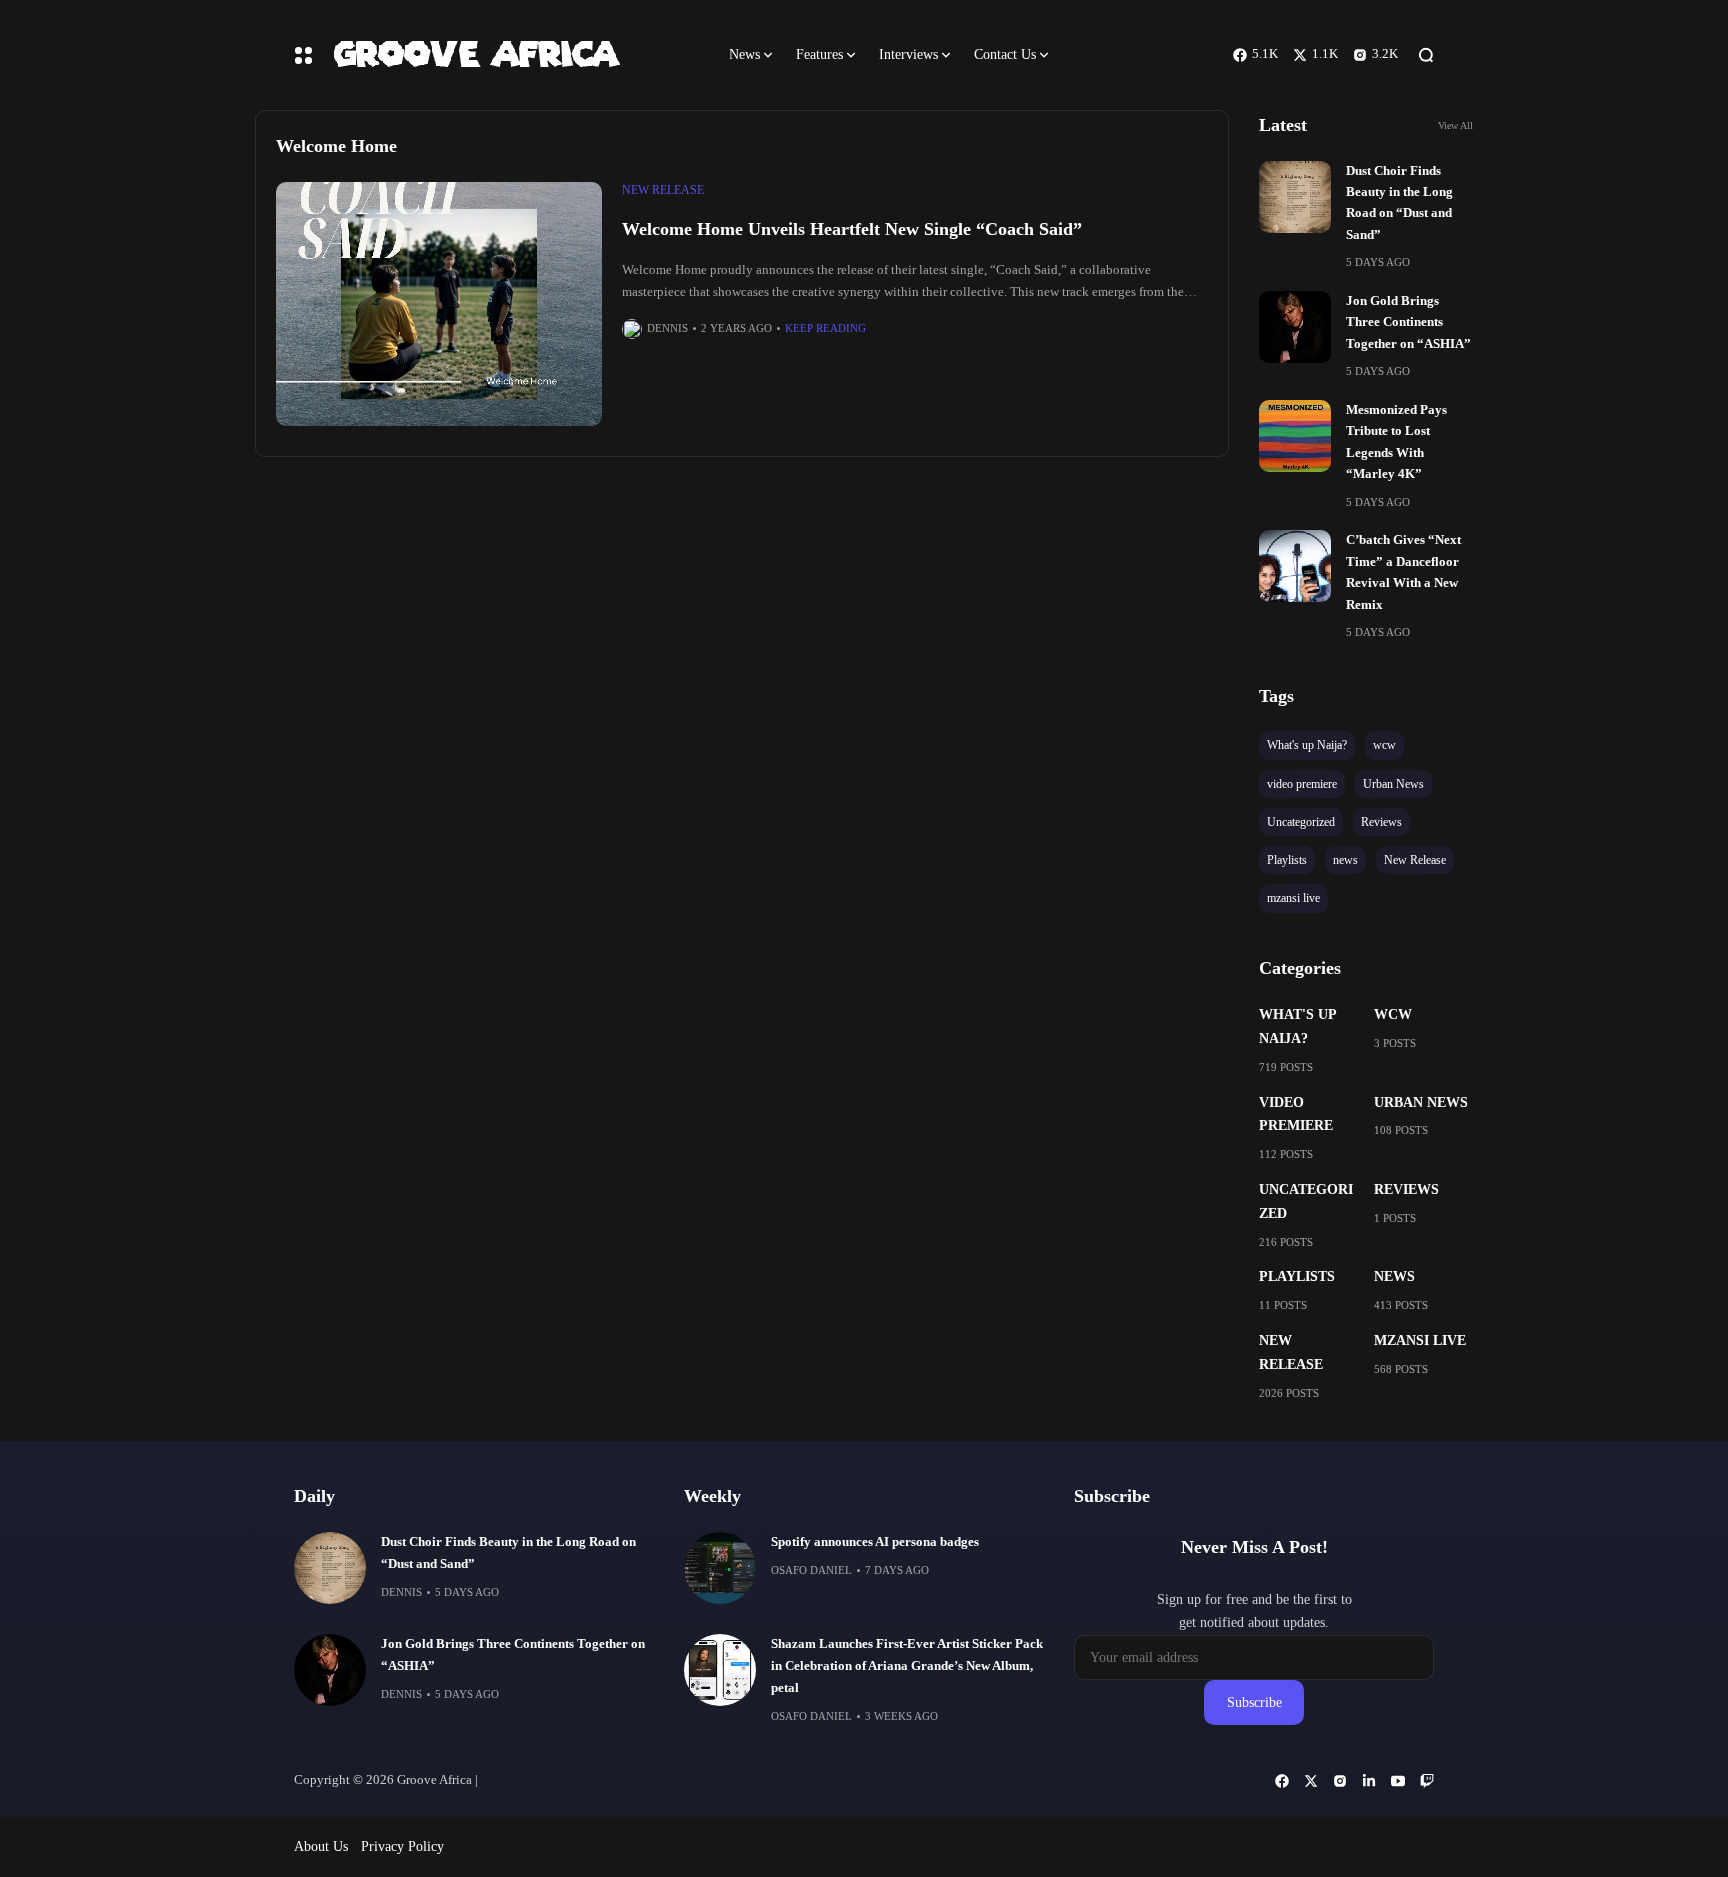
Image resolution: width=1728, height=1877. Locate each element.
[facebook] (1282, 1781)
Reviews (1406, 1189)
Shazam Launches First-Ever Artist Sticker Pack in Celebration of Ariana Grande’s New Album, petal (907, 1666)
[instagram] (1340, 1781)
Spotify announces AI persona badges (875, 1542)
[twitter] (1311, 1781)
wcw (1393, 1014)
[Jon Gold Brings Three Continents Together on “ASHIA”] (1295, 327)
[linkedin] (1369, 1781)
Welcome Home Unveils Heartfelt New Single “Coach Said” (852, 229)
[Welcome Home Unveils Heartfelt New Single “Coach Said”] (439, 304)
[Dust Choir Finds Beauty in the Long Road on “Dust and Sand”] (1295, 197)
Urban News (1421, 1102)
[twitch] (1427, 1781)
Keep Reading (825, 328)
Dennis (667, 328)
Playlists (1297, 1276)
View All (1455, 125)
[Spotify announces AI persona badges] (720, 1568)
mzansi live (1420, 1340)
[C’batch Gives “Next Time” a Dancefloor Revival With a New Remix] (1295, 566)
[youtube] (1398, 1781)
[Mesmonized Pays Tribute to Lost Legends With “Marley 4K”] (1295, 436)
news (1394, 1276)
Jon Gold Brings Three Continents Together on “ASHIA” (1408, 322)
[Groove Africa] (513, 54)
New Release (663, 190)
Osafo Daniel (811, 1570)
